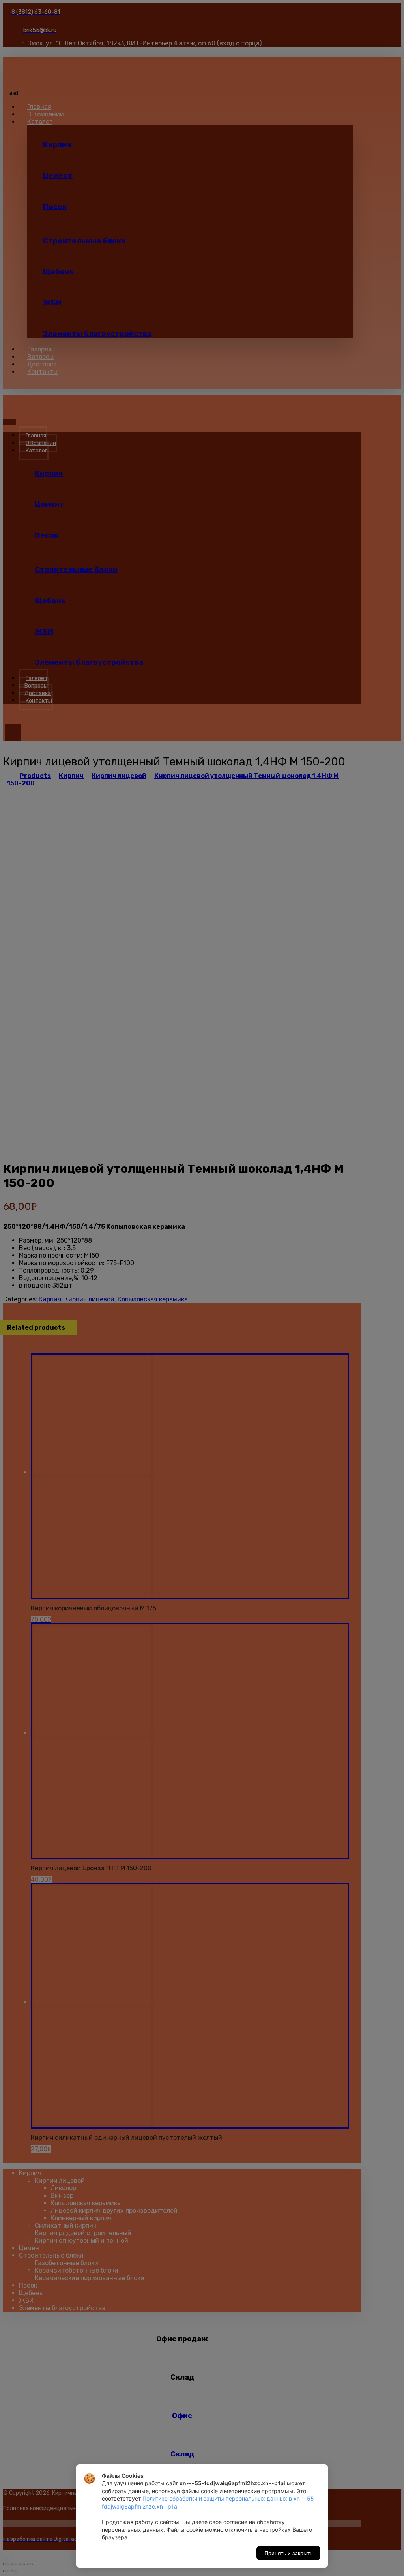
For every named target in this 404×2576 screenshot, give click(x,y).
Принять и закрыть (288, 2553)
